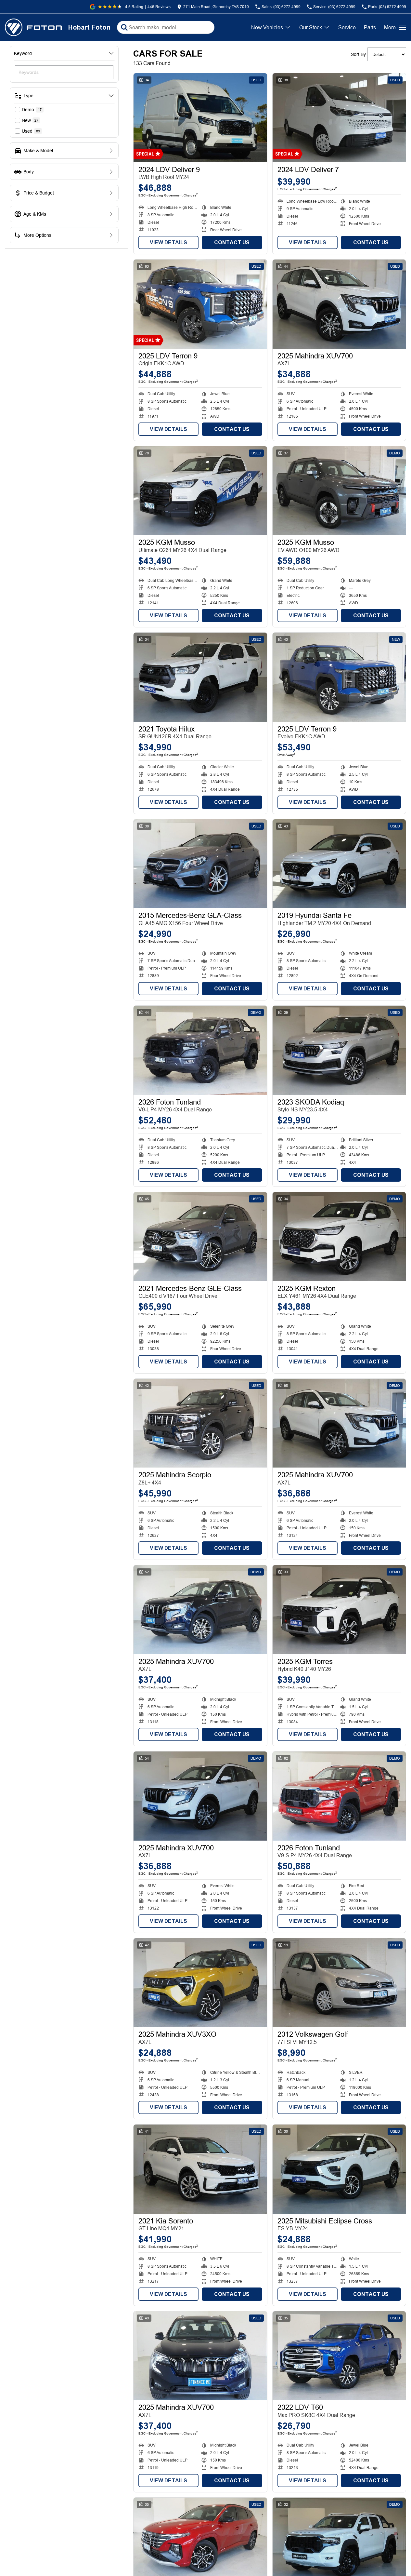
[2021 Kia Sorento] (200, 2169)
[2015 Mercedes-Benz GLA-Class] (200, 864)
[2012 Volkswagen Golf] (339, 1983)
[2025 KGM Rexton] (339, 1237)
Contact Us (232, 242)
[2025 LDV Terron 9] (200, 304)
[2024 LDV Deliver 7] (339, 118)
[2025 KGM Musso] (200, 491)
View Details (168, 242)
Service (347, 27)
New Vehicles (267, 27)
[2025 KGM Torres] (339, 1610)
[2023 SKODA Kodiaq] (339, 1050)
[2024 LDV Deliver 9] (200, 118)
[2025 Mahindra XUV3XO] (200, 1983)
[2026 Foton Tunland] (200, 1050)
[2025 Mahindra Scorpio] (200, 1423)
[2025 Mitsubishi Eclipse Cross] (339, 2169)
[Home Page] (33, 27)
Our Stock (311, 27)
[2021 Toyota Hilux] (200, 677)
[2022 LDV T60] (339, 2356)
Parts (370, 27)
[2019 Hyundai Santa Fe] (339, 864)
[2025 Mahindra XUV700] (339, 304)
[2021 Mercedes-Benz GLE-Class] (200, 1237)
